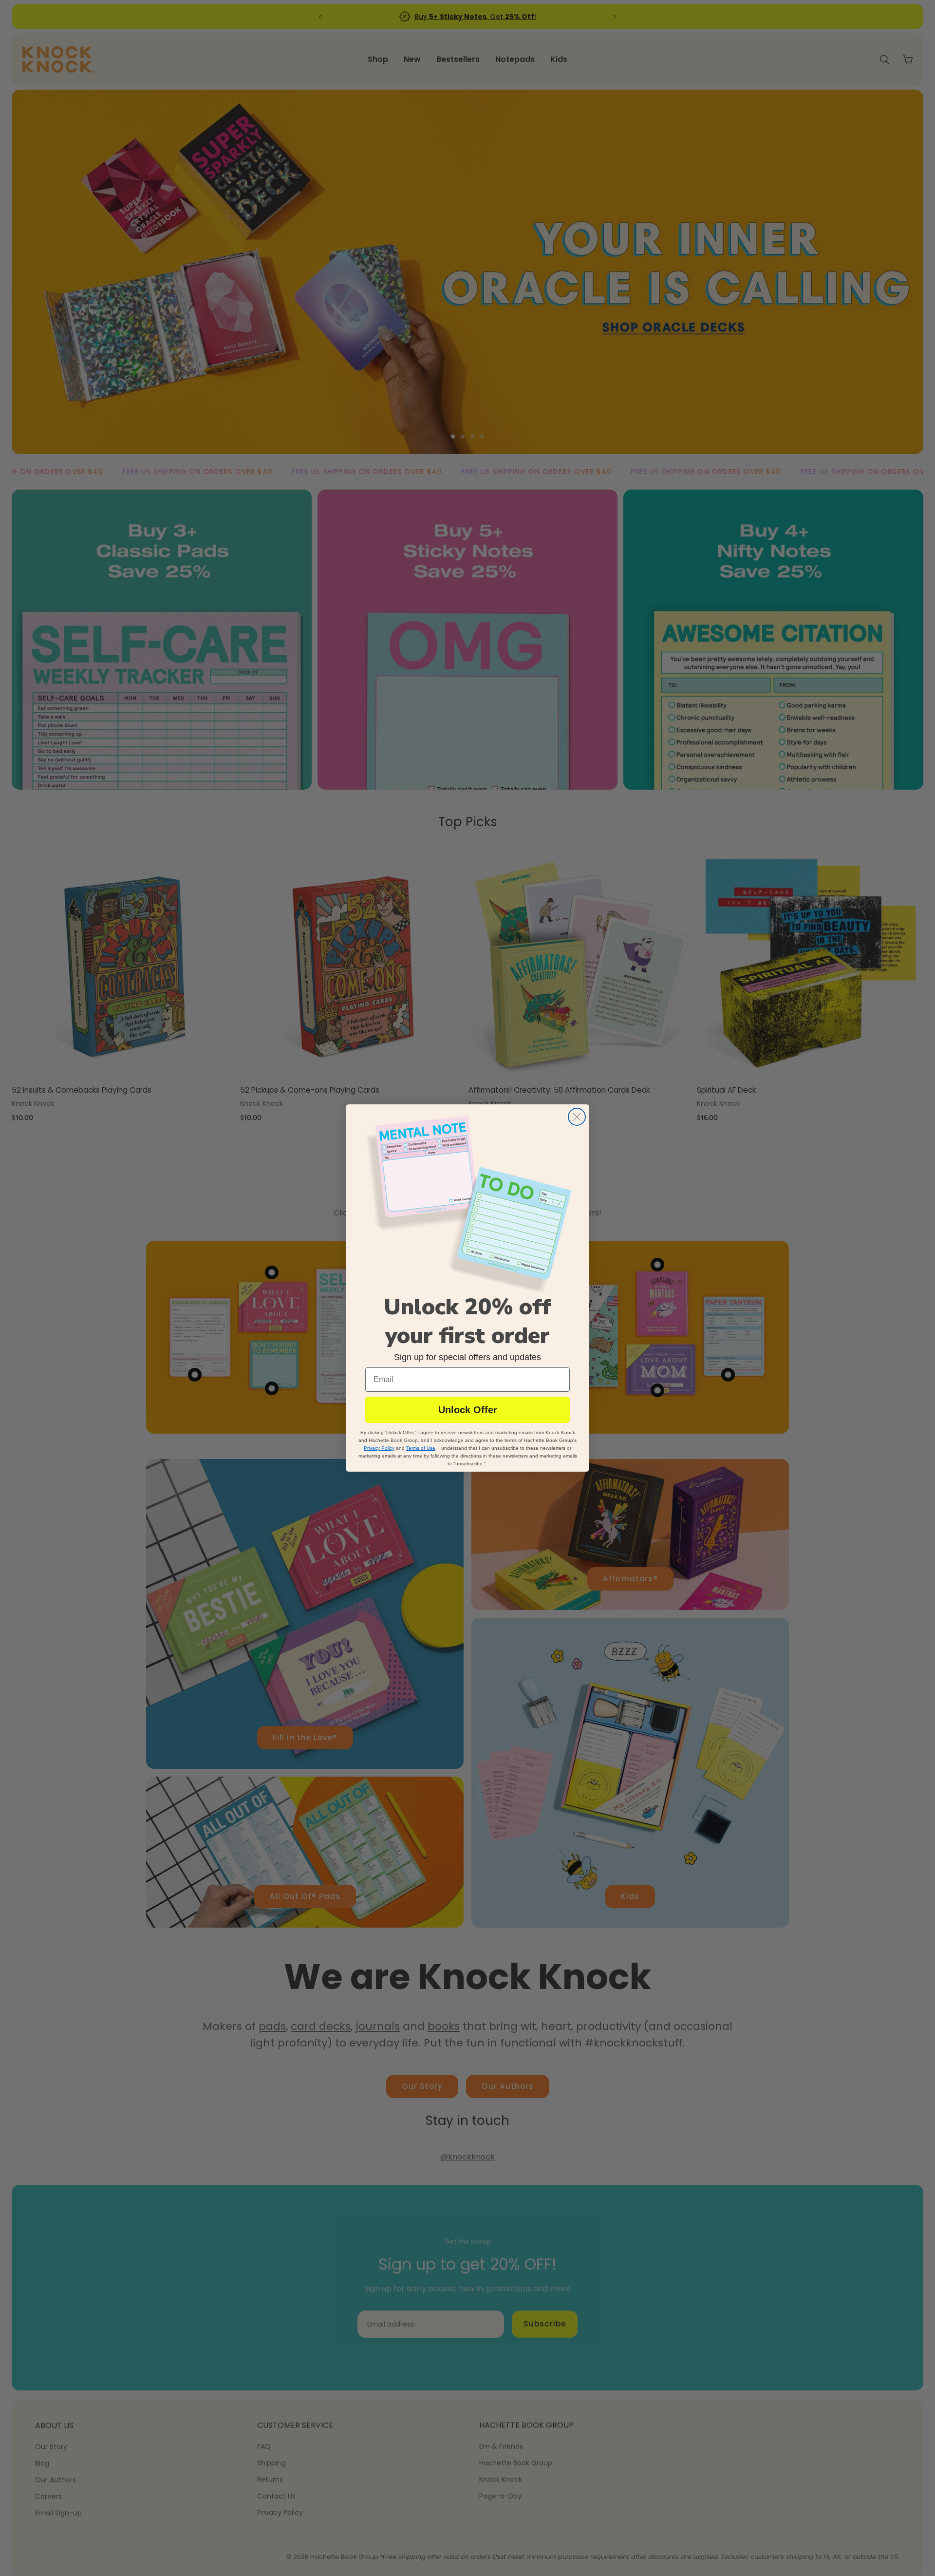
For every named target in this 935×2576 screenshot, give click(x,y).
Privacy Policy (379, 1448)
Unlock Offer (468, 1410)
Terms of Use (421, 1448)
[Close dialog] (577, 1117)
